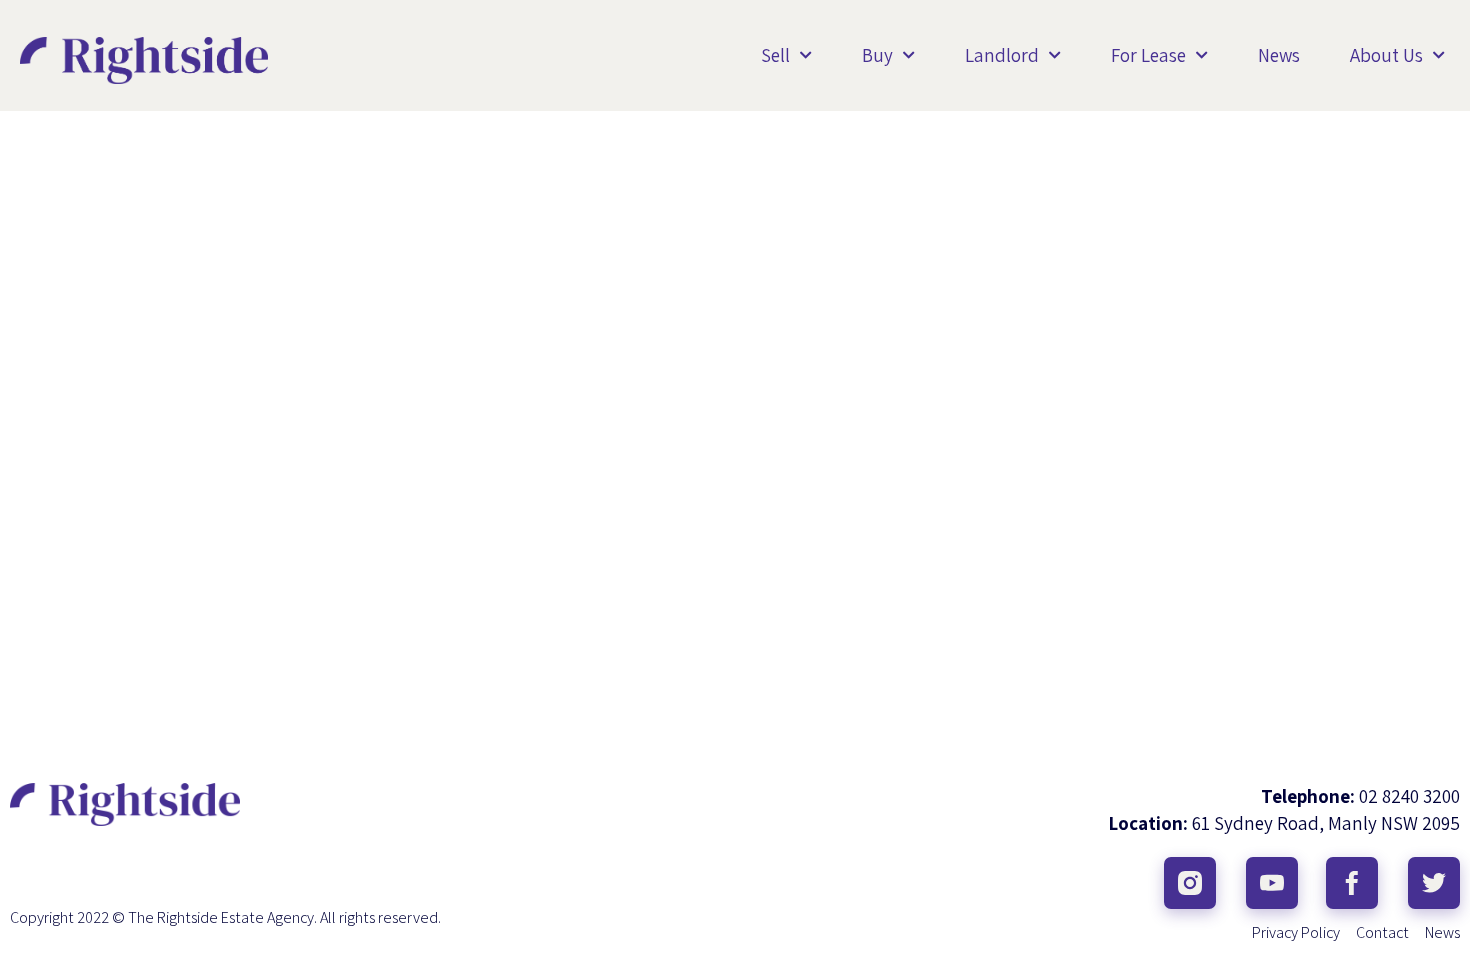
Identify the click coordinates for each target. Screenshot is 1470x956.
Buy (877, 55)
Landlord (1002, 55)
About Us (1386, 55)
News (1279, 55)
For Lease (1148, 55)
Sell (775, 55)
